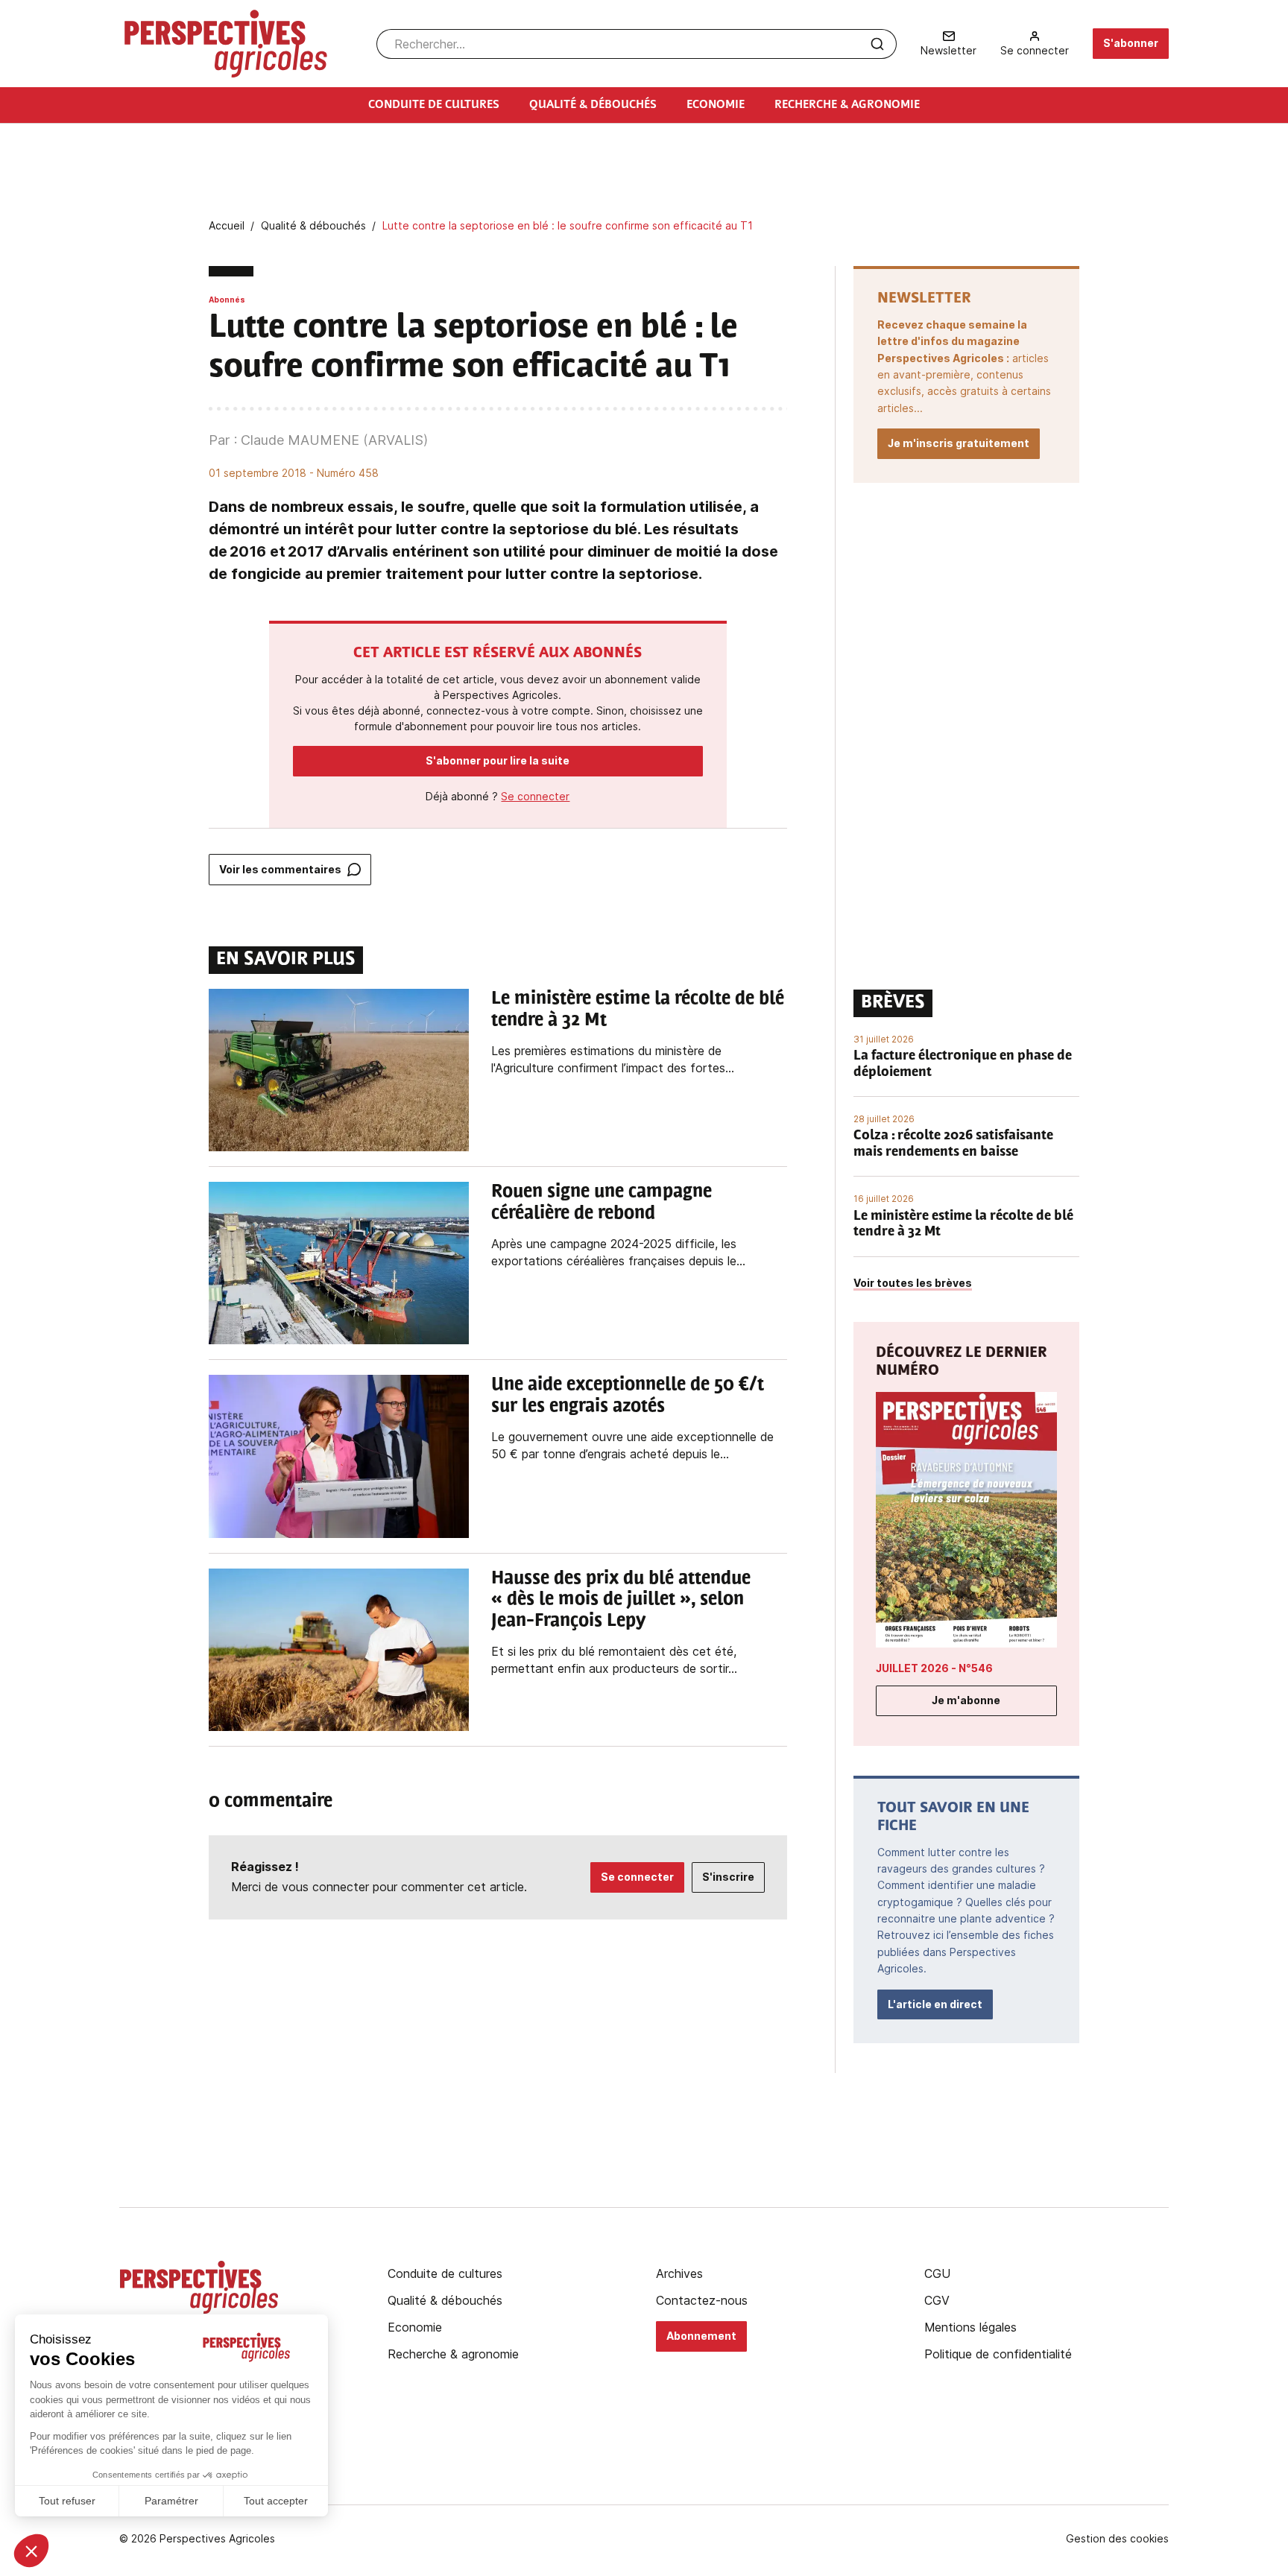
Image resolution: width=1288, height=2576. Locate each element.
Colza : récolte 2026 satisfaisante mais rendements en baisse (953, 1145)
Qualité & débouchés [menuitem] (593, 105)
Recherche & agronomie (453, 2354)
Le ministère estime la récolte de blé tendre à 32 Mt (638, 1010)
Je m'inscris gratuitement (959, 443)
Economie (415, 2327)
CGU (937, 2273)
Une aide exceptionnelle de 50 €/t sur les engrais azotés (628, 1396)
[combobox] (637, 44)
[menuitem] (948, 44)
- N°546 (934, 1668)
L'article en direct (935, 2004)
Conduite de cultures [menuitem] (434, 105)
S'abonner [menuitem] (1131, 43)
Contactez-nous (702, 2300)
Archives (679, 2273)
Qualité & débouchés (445, 2300)
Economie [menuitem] (716, 105)
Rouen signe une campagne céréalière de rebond (602, 1203)
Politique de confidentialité (998, 2354)
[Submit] (877, 44)
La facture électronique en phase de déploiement (963, 1065)
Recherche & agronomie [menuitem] (847, 105)
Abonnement (701, 2336)
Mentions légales (970, 2327)
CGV (937, 2300)
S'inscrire (728, 1877)
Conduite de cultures (445, 2273)
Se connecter (535, 796)
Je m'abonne (966, 1700)
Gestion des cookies (1117, 2539)
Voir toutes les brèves (913, 1283)
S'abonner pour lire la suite (498, 760)
